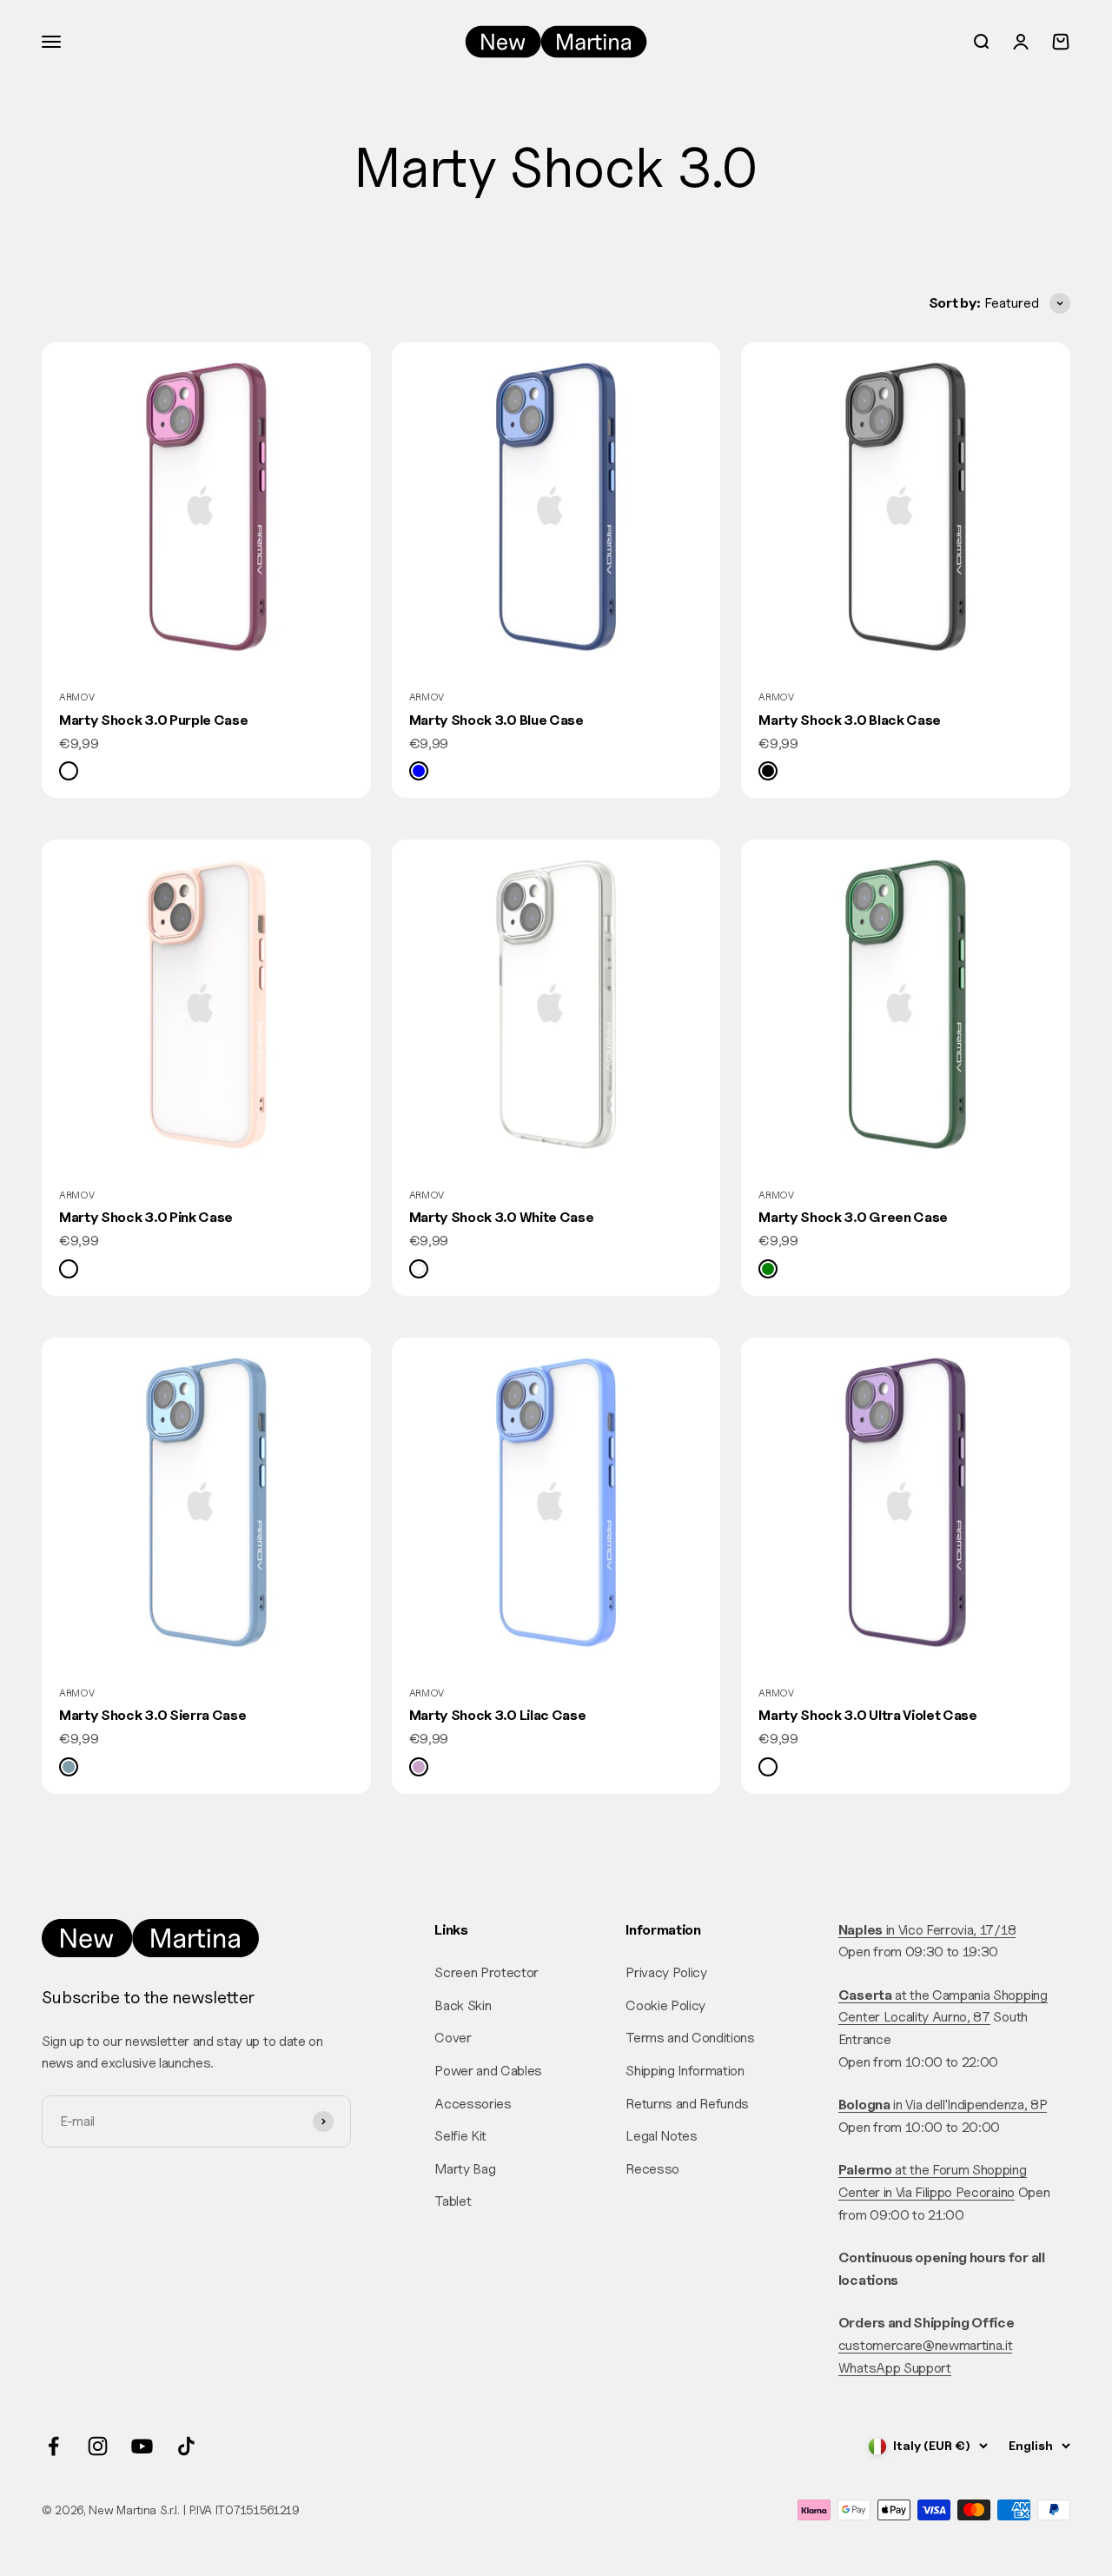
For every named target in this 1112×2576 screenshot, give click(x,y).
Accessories (473, 2104)
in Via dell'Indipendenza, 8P (943, 2105)
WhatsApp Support (895, 2368)
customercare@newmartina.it (926, 2345)
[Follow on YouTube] (142, 2446)
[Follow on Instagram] (98, 2446)
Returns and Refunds (687, 2104)
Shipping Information (685, 2071)
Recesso (652, 2169)
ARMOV (76, 697)
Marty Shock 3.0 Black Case (850, 720)
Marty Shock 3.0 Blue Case (496, 720)
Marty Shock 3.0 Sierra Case (152, 1715)
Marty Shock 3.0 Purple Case (153, 720)
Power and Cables (488, 2071)
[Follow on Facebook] (53, 2446)
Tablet (453, 2201)
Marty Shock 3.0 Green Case (853, 1217)
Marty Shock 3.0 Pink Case (146, 1217)
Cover (453, 2038)
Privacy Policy (666, 1972)
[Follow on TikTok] (186, 2446)
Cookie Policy (665, 2005)
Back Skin (463, 2005)
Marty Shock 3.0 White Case (502, 1217)
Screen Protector (486, 1972)
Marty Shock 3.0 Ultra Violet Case (867, 1715)
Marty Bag (465, 2169)
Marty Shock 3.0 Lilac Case (498, 1715)
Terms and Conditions (690, 2038)
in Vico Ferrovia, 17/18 (927, 1930)
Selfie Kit (460, 2136)
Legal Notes (661, 2136)
